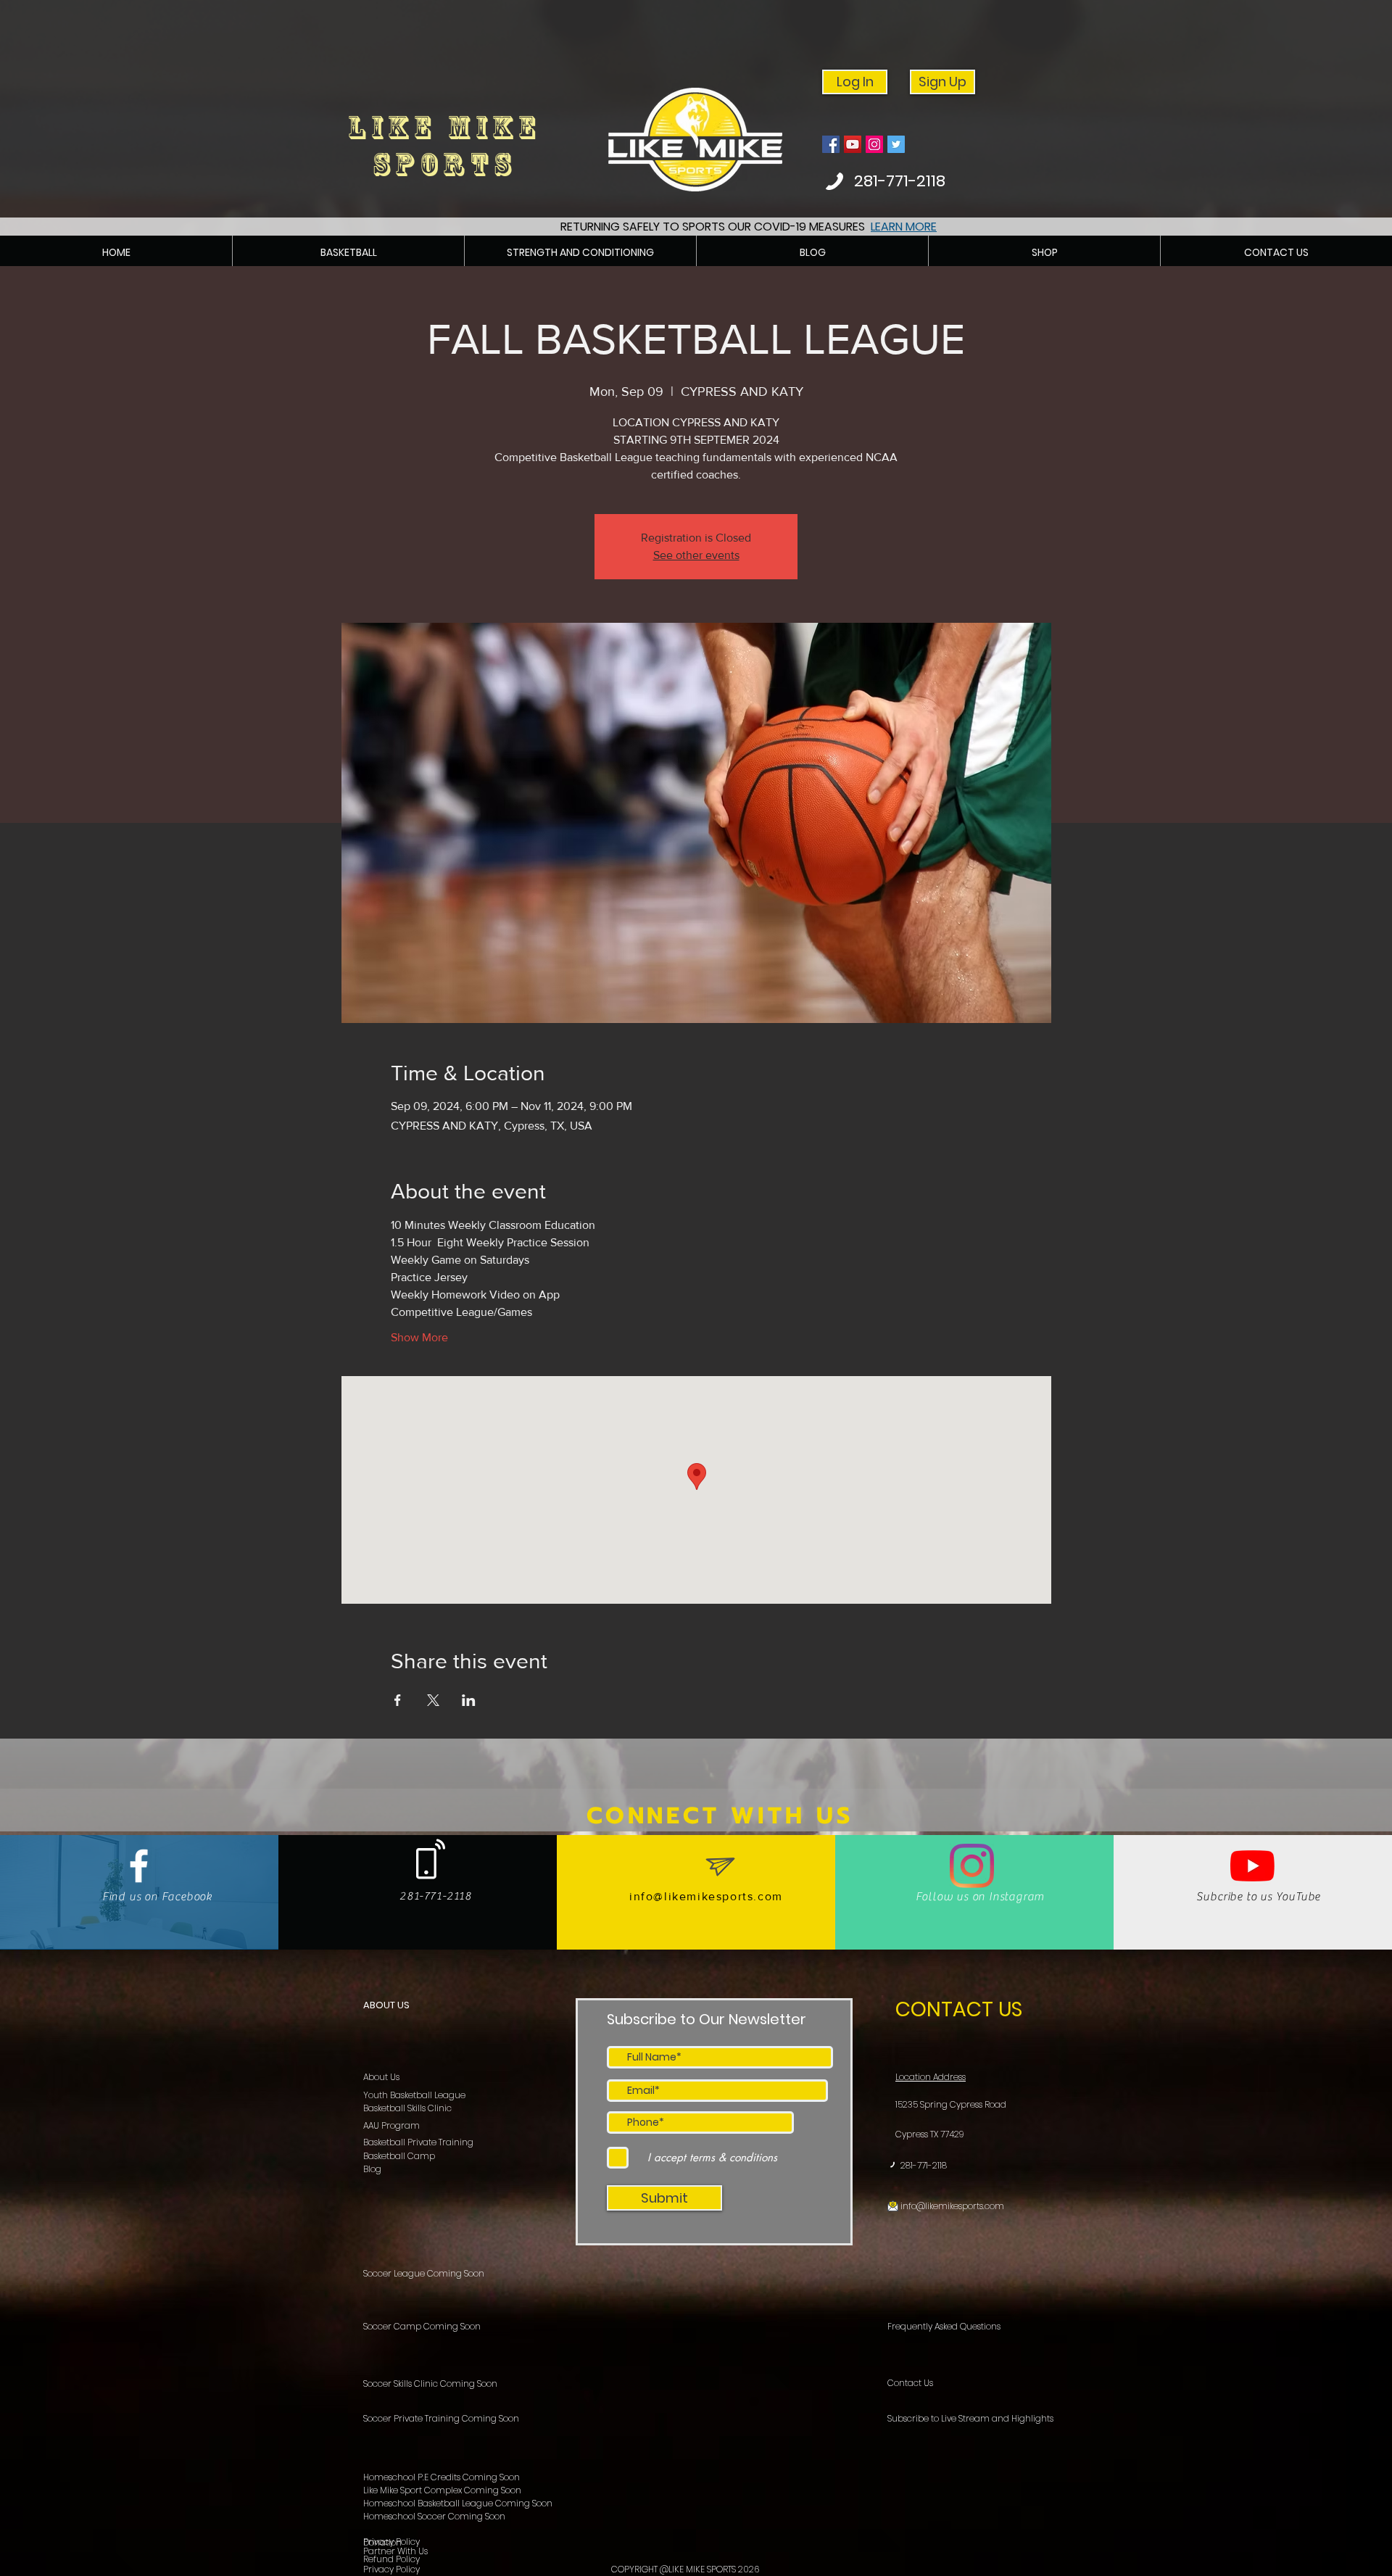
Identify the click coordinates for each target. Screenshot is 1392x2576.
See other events (696, 555)
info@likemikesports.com (706, 1896)
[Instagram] (874, 144)
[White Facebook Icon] (139, 1866)
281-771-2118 (924, 2165)
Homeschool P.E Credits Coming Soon (442, 2477)
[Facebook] (831, 144)
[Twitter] (896, 144)
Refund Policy (391, 2559)
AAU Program (391, 2125)
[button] (348, 253)
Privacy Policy (391, 2569)
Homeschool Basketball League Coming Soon (458, 2503)
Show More (419, 1337)
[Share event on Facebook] (398, 1700)
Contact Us (910, 2383)
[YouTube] (853, 144)
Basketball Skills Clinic (407, 2108)
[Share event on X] (433, 1700)
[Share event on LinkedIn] (469, 1700)
